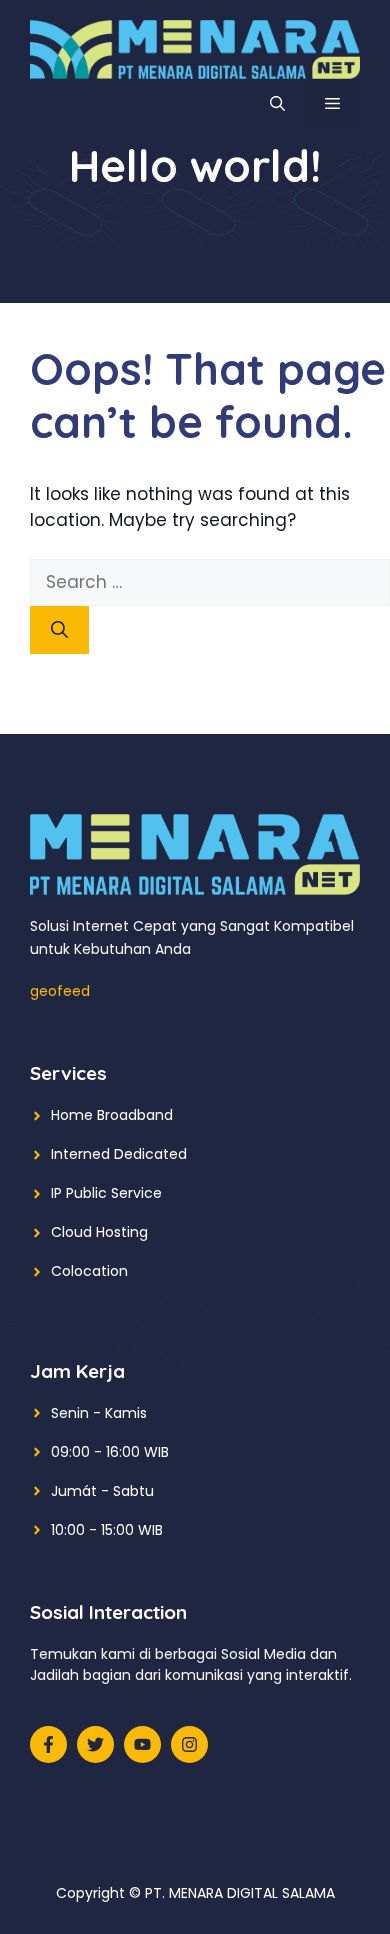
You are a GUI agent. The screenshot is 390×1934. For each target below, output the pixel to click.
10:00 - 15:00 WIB (107, 1530)
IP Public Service (106, 1193)
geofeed (60, 991)
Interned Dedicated (119, 1154)
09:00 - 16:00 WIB (110, 1452)
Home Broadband (112, 1115)
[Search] (59, 630)
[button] (277, 104)
